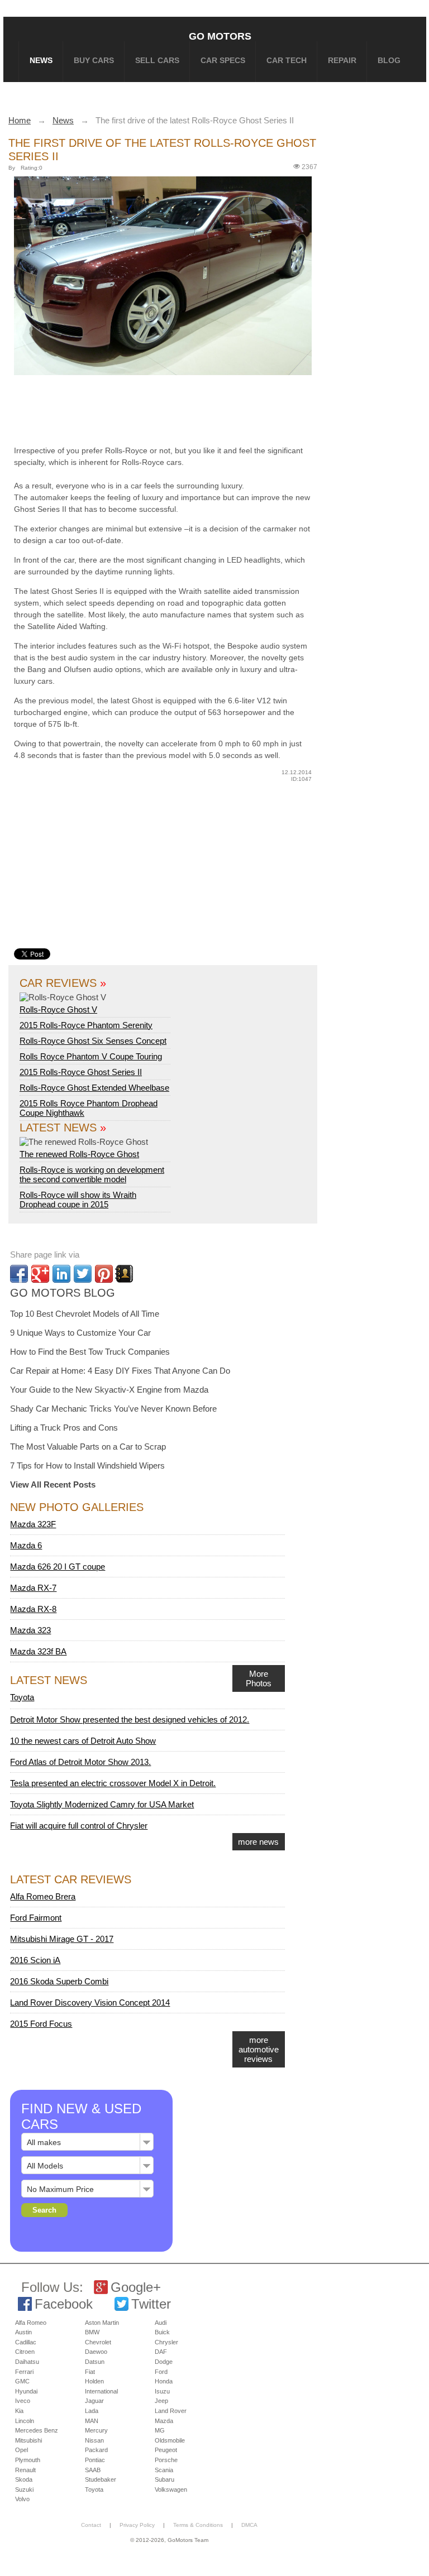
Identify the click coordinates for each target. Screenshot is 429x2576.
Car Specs (223, 60)
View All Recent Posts (53, 1484)
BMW (92, 2332)
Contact (91, 2525)
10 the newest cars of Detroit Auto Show (83, 1741)
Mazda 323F (33, 1524)
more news (258, 1842)
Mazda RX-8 (33, 1609)
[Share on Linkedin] (61, 1274)
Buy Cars (94, 60)
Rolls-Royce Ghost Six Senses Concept (93, 1041)
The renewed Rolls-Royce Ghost (79, 1154)
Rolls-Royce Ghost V (58, 1009)
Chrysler (166, 2342)
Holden (94, 2381)
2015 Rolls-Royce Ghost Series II (81, 1072)
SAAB (93, 2470)
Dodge (164, 2362)
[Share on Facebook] (19, 1274)
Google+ (136, 2287)
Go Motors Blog (63, 1293)
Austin (23, 2332)
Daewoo (96, 2352)
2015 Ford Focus (41, 2024)
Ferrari (24, 2372)
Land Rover (171, 2411)
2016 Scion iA (35, 1960)
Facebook (64, 2304)
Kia (19, 2411)
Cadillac (26, 2342)
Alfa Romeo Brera (43, 1896)
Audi (161, 2323)
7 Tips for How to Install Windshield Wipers (87, 1466)
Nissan (94, 2440)
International (101, 2391)
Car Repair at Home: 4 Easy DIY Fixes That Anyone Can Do (120, 1371)
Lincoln (25, 2421)
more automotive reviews (259, 2049)
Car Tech (287, 60)
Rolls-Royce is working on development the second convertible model (92, 1174)
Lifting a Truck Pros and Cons (64, 1428)
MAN (92, 2421)
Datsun (95, 2362)
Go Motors (220, 36)
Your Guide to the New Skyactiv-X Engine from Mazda (109, 1390)
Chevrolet (98, 2342)
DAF (161, 2352)
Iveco (23, 2401)
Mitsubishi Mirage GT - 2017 (62, 1939)
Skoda (24, 2479)
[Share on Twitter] (83, 1274)
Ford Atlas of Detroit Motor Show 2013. (80, 1762)
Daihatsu (27, 2362)
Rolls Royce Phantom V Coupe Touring (91, 1056)
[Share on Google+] (40, 1274)
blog (389, 60)
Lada (92, 2411)
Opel (22, 2450)
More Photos (259, 1678)
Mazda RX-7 (33, 1588)
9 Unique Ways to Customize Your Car (80, 1333)
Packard (96, 2450)
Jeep (161, 2401)
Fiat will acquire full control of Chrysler (79, 1826)
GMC (22, 2381)
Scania (164, 2470)
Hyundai (26, 2391)
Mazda (164, 2421)
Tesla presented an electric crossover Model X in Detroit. (113, 1783)
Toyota (22, 1697)
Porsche (166, 2460)
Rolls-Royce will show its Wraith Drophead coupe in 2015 (78, 1200)
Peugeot (166, 2450)
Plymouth (28, 2460)
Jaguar (94, 2401)
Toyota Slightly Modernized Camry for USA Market (102, 1804)
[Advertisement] (184, 408)
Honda (164, 2381)
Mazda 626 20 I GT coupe (58, 1567)
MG (160, 2430)
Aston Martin (102, 2323)
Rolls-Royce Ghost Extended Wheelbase (94, 1088)
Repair (342, 60)
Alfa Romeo (31, 2323)
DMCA (249, 2525)
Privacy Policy (137, 2525)
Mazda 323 (30, 1630)
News (41, 60)
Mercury (96, 2430)
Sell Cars (157, 60)
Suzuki (24, 2489)
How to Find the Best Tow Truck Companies (90, 1352)
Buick (162, 2332)
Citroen (25, 2352)
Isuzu (162, 2391)
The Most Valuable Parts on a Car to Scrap (88, 1447)
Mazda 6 (26, 1545)
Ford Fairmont (36, 1918)
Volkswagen (171, 2489)
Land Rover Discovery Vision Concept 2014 (90, 2002)
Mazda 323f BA (38, 1651)
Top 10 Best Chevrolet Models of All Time (85, 1314)
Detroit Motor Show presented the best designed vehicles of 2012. (130, 1719)
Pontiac (95, 2460)
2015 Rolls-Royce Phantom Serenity (86, 1025)
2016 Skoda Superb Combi (59, 1981)
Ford (161, 2372)
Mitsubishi (28, 2440)
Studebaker (101, 2479)
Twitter (151, 2304)
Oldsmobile (170, 2440)
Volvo (22, 2499)
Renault (25, 2470)
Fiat (90, 2372)
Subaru (165, 2479)
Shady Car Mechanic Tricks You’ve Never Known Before (113, 1409)
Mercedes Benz (37, 2430)
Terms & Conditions (198, 2525)
